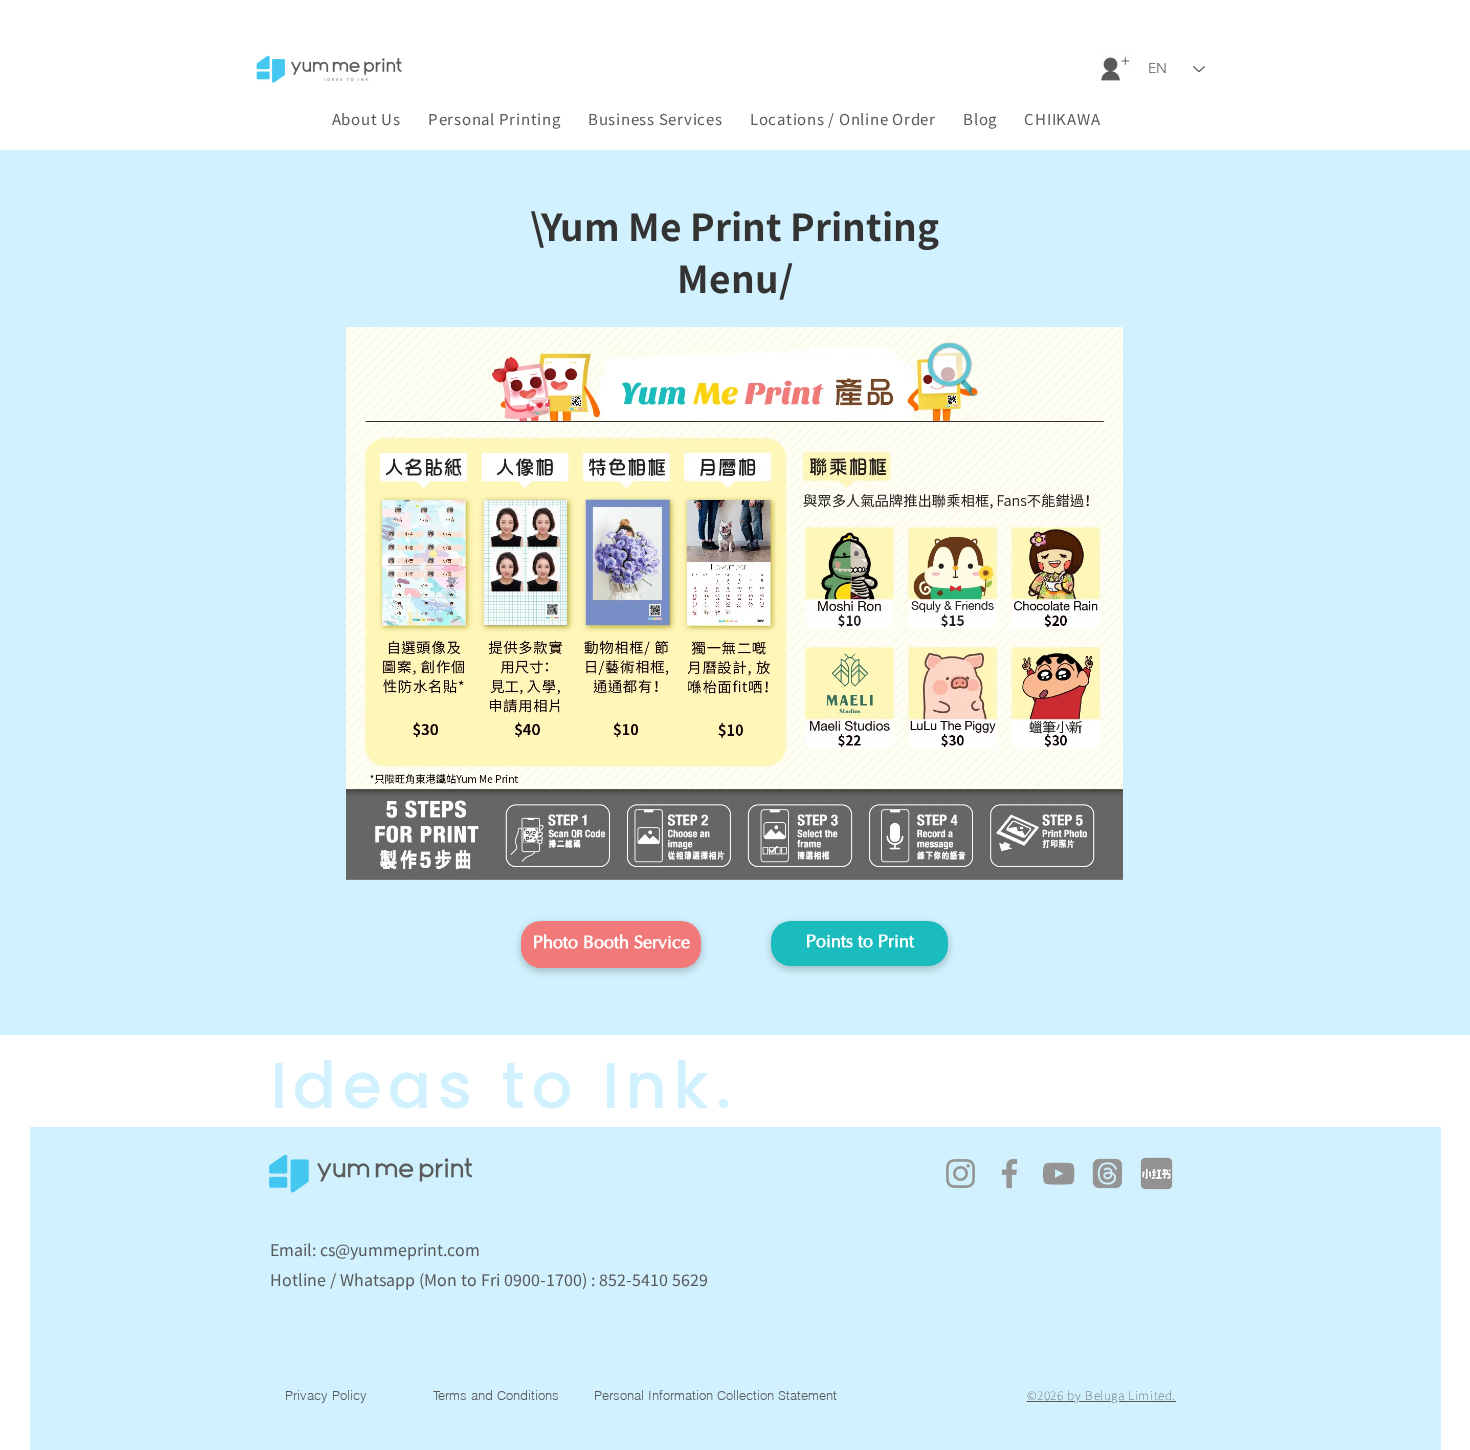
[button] (1062, 118)
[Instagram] (960, 1173)
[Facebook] (1009, 1173)
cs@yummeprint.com (400, 1249)
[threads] (1107, 1173)
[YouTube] (1058, 1173)
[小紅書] (1156, 1173)
